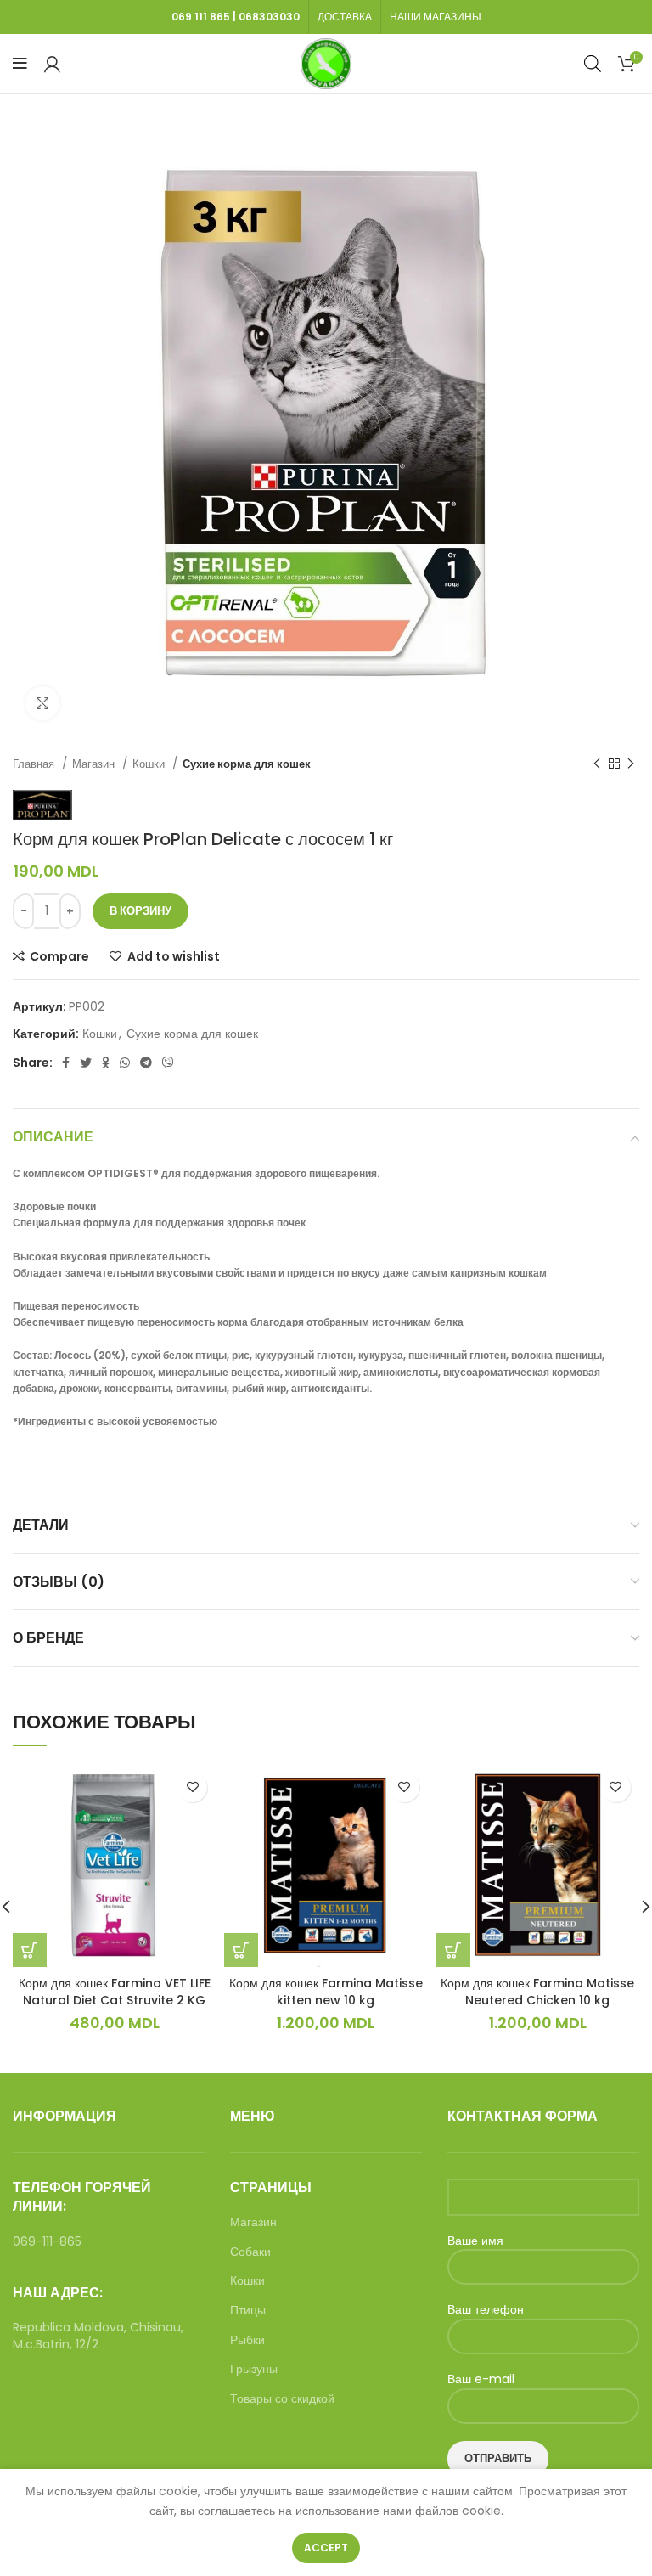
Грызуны (254, 2369)
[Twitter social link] (86, 1063)
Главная (35, 764)
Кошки (150, 764)
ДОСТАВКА (345, 17)
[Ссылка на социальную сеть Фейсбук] (66, 1063)
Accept (326, 2548)
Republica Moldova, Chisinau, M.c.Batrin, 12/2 (98, 2336)
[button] (30, 1950)
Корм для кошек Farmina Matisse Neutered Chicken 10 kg (537, 1992)
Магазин (95, 764)
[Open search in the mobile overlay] (593, 63)
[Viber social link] (168, 1063)
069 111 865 (201, 17)
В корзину (141, 911)
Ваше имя (475, 2241)
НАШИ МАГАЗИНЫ (436, 17)
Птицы (248, 2311)
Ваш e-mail (481, 2379)
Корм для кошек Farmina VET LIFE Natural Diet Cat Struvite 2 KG (115, 1992)
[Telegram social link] (146, 1063)
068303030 (269, 17)
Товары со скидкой (282, 2399)
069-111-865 (47, 2241)
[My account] (52, 64)
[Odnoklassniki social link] (106, 1063)
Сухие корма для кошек (247, 764)
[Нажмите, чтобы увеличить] (42, 703)
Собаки (250, 2252)
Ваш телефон (486, 2310)
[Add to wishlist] (192, 1787)
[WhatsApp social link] (125, 1063)
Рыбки (247, 2340)
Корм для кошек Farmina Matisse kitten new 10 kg (326, 1992)
